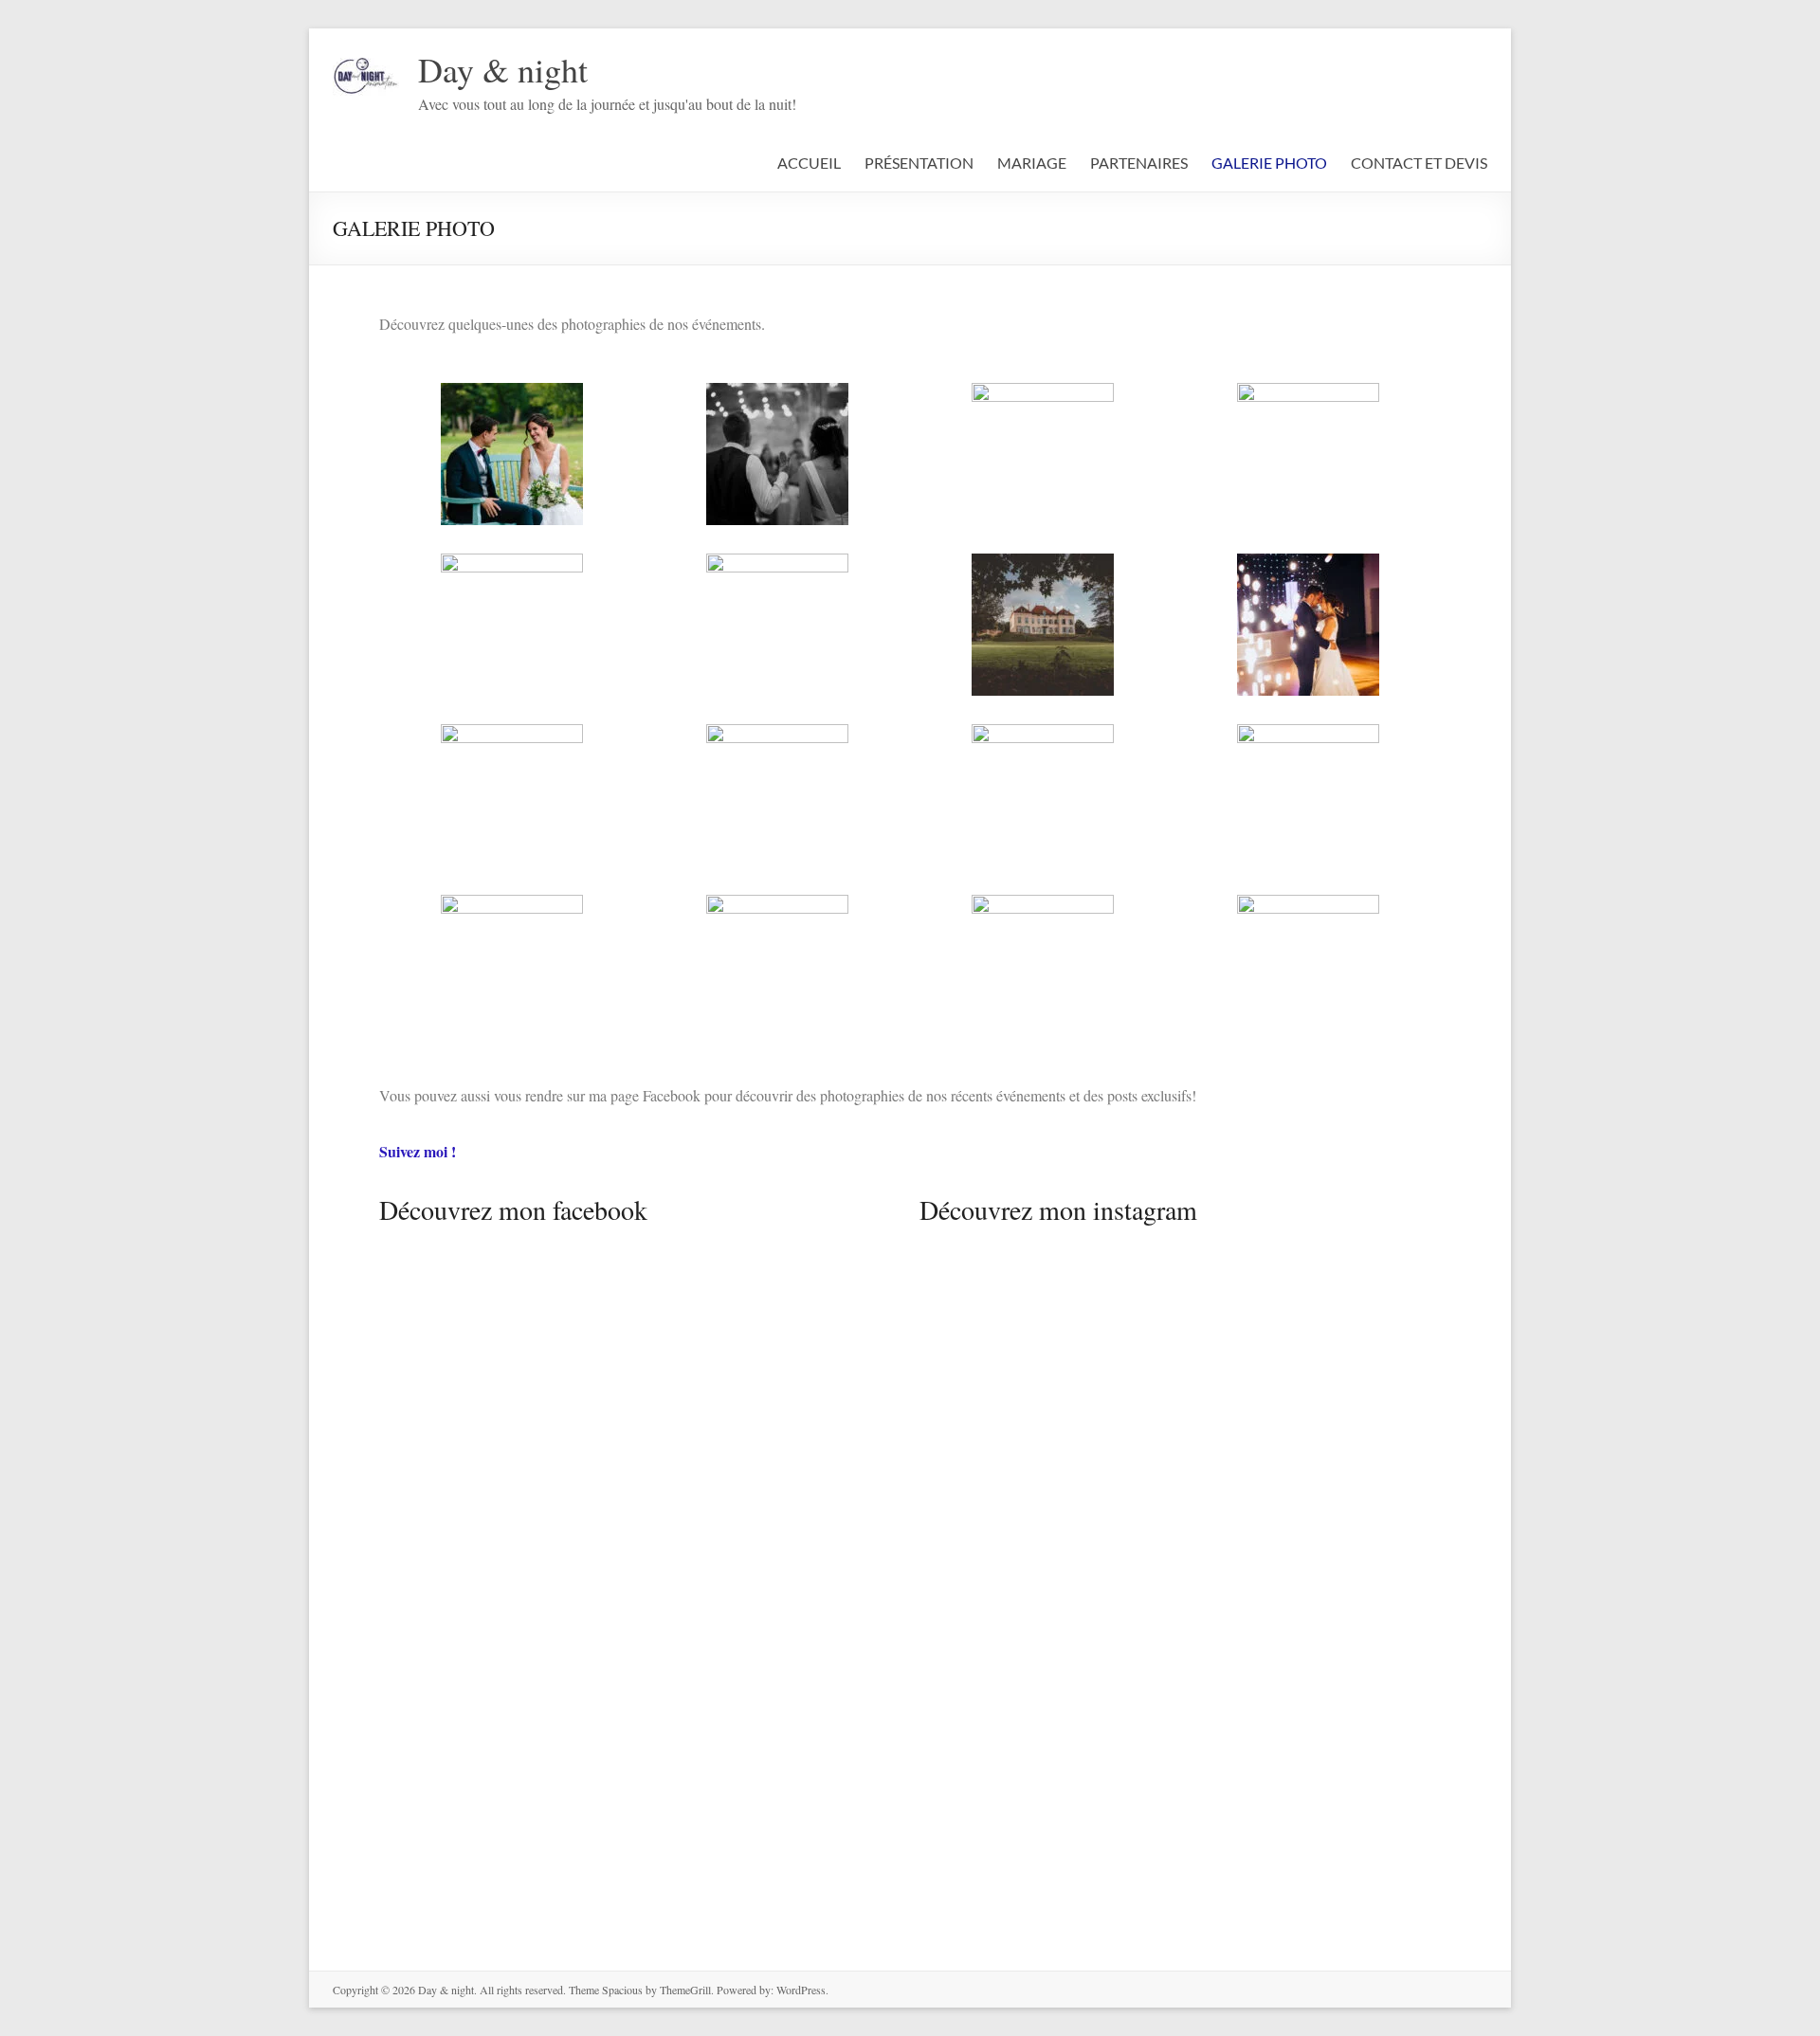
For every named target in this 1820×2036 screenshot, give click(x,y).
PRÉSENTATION (919, 163)
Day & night (503, 69)
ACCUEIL (809, 163)
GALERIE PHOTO (1269, 163)
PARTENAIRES (1139, 163)
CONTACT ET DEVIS (1419, 163)
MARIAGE (1032, 163)
